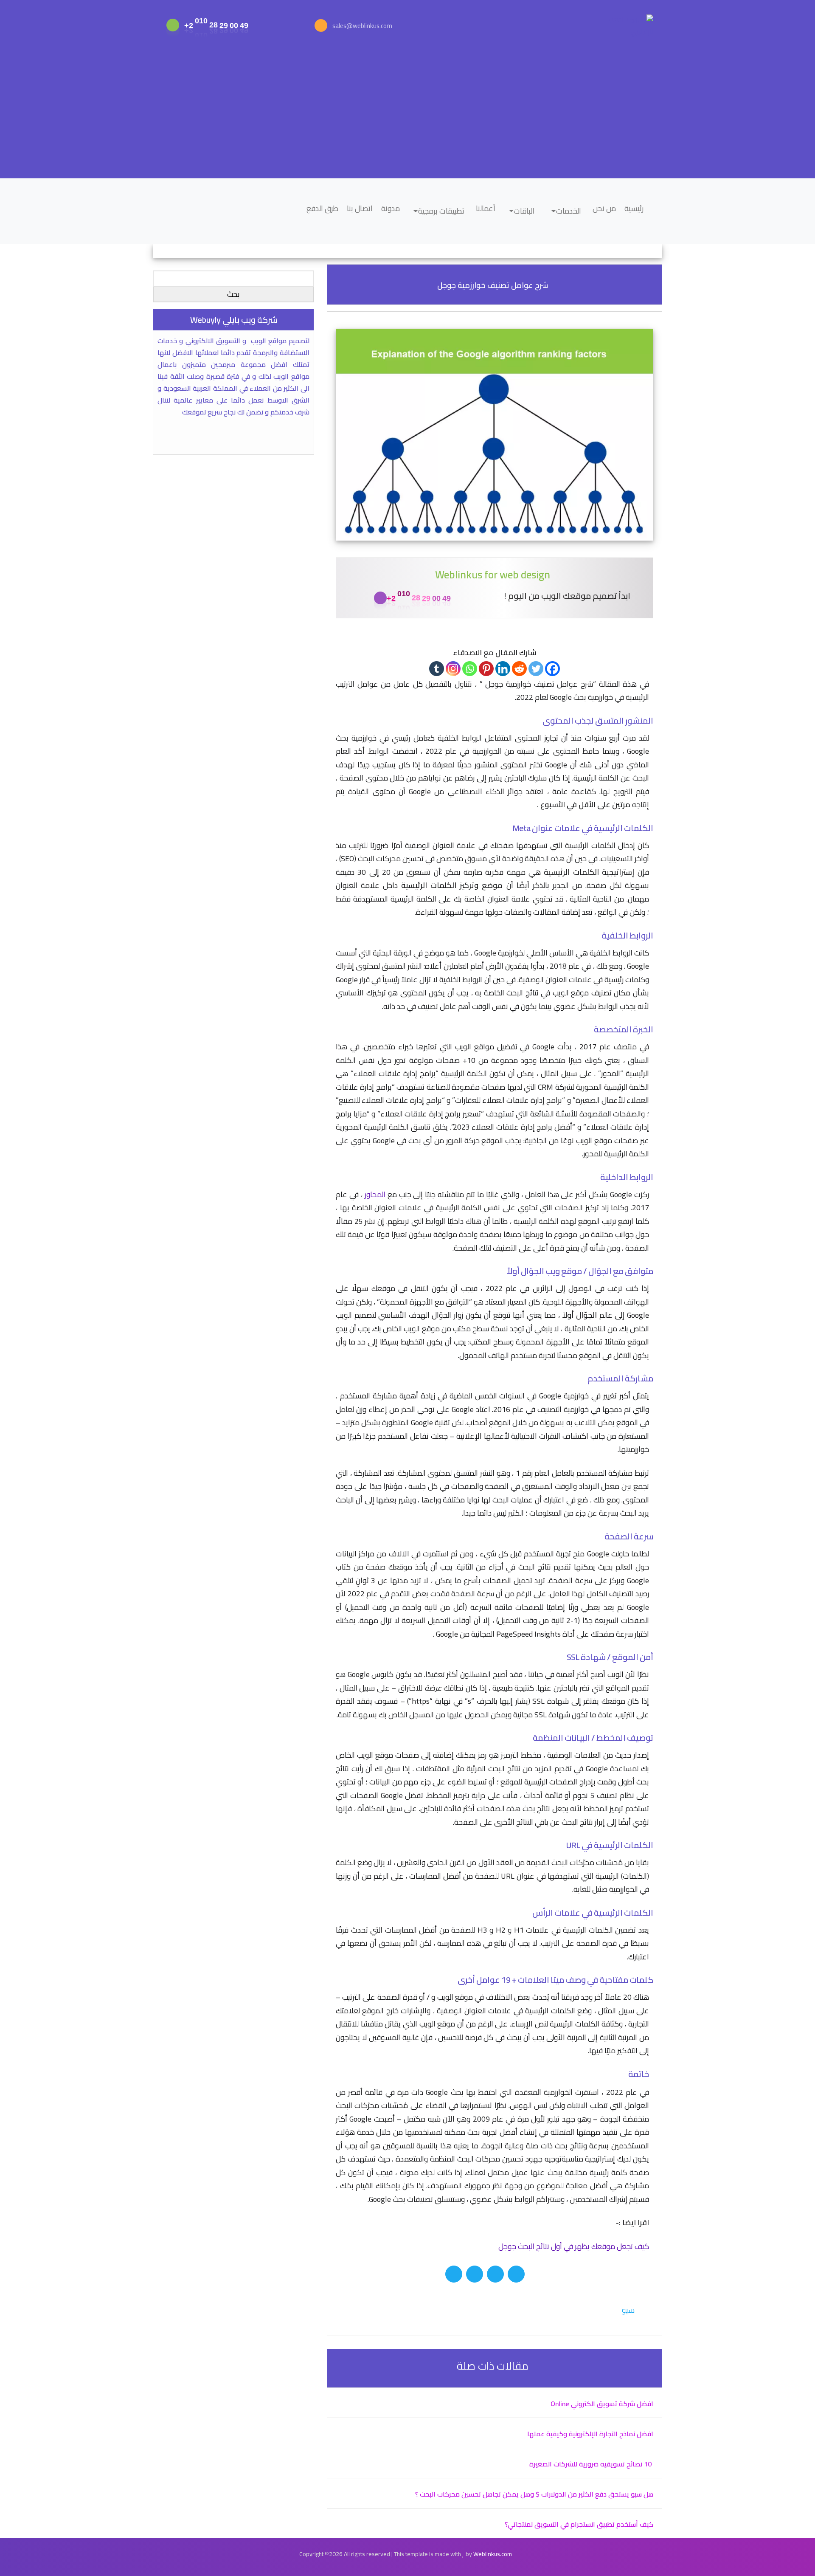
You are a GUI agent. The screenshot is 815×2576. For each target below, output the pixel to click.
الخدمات (569, 211)
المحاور (375, 1194)
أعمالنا (486, 208)
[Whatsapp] (470, 669)
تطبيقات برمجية (441, 211)
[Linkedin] (503, 669)
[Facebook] (552, 669)
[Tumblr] (437, 669)
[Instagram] (453, 669)
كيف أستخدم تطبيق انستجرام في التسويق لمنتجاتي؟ (579, 2524)
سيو (628, 2310)
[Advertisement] (407, 110)
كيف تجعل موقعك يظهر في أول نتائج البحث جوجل (574, 2246)
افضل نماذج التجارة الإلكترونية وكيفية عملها (590, 2434)
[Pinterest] (486, 669)
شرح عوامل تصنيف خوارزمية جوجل (493, 285)
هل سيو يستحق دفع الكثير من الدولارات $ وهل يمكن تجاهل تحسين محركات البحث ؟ (534, 2494)
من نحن (604, 208)
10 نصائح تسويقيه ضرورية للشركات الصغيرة (591, 2464)
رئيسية (634, 208)
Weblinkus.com (493, 2554)
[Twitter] (536, 669)
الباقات (524, 211)
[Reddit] (519, 669)
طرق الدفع (322, 208)
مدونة (391, 208)
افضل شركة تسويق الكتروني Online (602, 2404)
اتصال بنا (360, 208)
